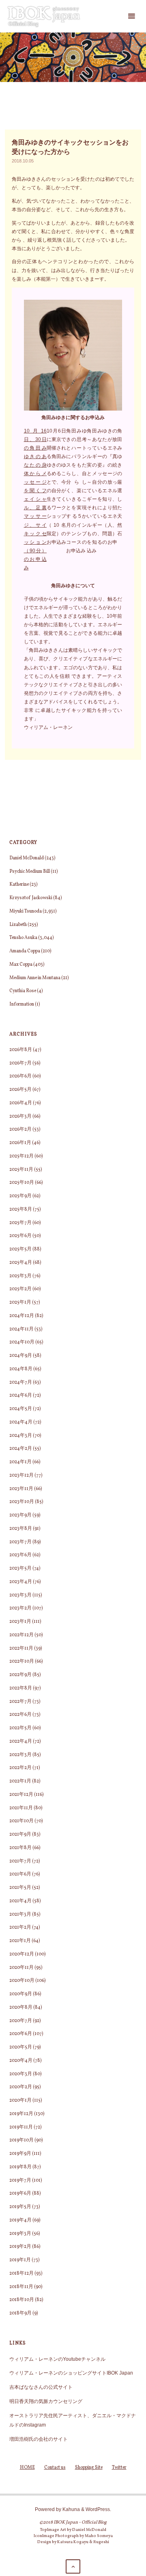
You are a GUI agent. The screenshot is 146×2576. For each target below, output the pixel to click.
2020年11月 (21, 1968)
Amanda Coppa (25, 951)
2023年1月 (20, 1622)
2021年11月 (21, 1808)
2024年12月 (22, 1316)
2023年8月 (21, 1529)
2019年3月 (20, 2234)
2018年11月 (21, 2287)
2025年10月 (22, 1183)
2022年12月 (21, 1635)
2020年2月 (21, 2087)
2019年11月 (21, 2127)
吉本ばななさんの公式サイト (41, 2387)
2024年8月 (21, 1369)
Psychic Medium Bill (30, 872)
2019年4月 (20, 2220)
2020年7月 (21, 2021)
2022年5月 (20, 1728)
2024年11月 (21, 1329)
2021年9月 (20, 1834)
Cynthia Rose (23, 991)
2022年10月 (22, 1661)
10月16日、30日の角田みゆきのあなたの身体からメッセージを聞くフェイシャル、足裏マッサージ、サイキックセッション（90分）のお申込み (35, 499)
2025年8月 (21, 1209)
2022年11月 (21, 1648)
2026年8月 (21, 1050)
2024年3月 (21, 1436)
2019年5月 (20, 2207)
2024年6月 (21, 1395)
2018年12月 (21, 2273)
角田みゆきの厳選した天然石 (120, 482)
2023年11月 (21, 1489)
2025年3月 (20, 1276)
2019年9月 (20, 2154)
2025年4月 (21, 1263)
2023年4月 (21, 1582)
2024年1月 (20, 1462)
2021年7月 (20, 1861)
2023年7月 (20, 1542)
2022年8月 (21, 1688)
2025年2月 (20, 1289)
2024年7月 (21, 1382)
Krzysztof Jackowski (31, 898)
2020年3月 (21, 2074)
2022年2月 (20, 1768)
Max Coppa (21, 965)
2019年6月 (20, 2193)
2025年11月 (21, 1170)
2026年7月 (20, 1063)
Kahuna (71, 2509)
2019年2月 (20, 2247)
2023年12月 (21, 1475)
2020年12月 (22, 1954)
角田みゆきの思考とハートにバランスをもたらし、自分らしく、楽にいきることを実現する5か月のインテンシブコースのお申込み (76, 491)
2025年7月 (20, 1223)
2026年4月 (21, 1103)
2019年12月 (21, 2114)
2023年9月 (20, 1515)
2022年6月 (20, 1715)
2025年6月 (20, 1236)
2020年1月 (20, 2100)
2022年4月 (21, 1741)
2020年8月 (21, 2007)
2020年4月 (21, 2061)
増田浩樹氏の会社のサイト (39, 2439)
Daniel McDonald (27, 858)
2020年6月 (21, 2034)
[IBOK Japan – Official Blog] (44, 16)
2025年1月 (20, 1302)
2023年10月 (22, 1502)
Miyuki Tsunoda (26, 911)
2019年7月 (20, 2180)
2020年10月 (22, 1981)
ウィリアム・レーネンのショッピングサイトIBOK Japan (71, 2373)
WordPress (98, 2509)
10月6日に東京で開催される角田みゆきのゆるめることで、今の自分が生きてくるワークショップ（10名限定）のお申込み (56, 486)
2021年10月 (21, 1821)
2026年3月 (20, 1116)
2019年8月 (20, 2167)
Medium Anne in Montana (35, 978)
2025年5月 (20, 1249)
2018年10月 (22, 2300)
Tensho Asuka (23, 938)
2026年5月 (20, 1090)
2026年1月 (20, 1143)
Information (22, 1004)
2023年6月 (20, 1555)
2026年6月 (20, 1076)
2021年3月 (20, 1914)
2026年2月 (20, 1129)
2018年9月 (20, 2313)
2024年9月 (21, 1356)
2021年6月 (20, 1874)
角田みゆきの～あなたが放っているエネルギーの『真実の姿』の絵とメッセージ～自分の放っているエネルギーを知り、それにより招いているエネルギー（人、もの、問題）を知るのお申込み (102, 491)
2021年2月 (20, 1927)
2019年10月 (21, 2140)
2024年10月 (22, 1342)
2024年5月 (21, 1409)
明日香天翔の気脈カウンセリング (46, 2401)
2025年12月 (21, 1156)
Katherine (19, 885)
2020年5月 (21, 2047)
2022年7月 (20, 1702)
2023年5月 (20, 1568)
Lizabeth (18, 925)
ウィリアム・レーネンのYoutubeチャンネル (57, 2359)
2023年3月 (20, 1595)
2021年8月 (20, 1848)
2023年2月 (20, 1608)
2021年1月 (20, 1941)
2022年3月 (20, 1755)
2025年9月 (20, 1196)
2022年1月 (20, 1781)
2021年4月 (20, 1901)
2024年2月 (21, 1449)
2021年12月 (21, 1795)
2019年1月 (20, 2260)
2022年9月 (20, 1675)
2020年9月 (21, 1994)
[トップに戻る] (73, 2566)
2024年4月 (21, 1422)
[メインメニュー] (131, 16)
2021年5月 (20, 1888)
